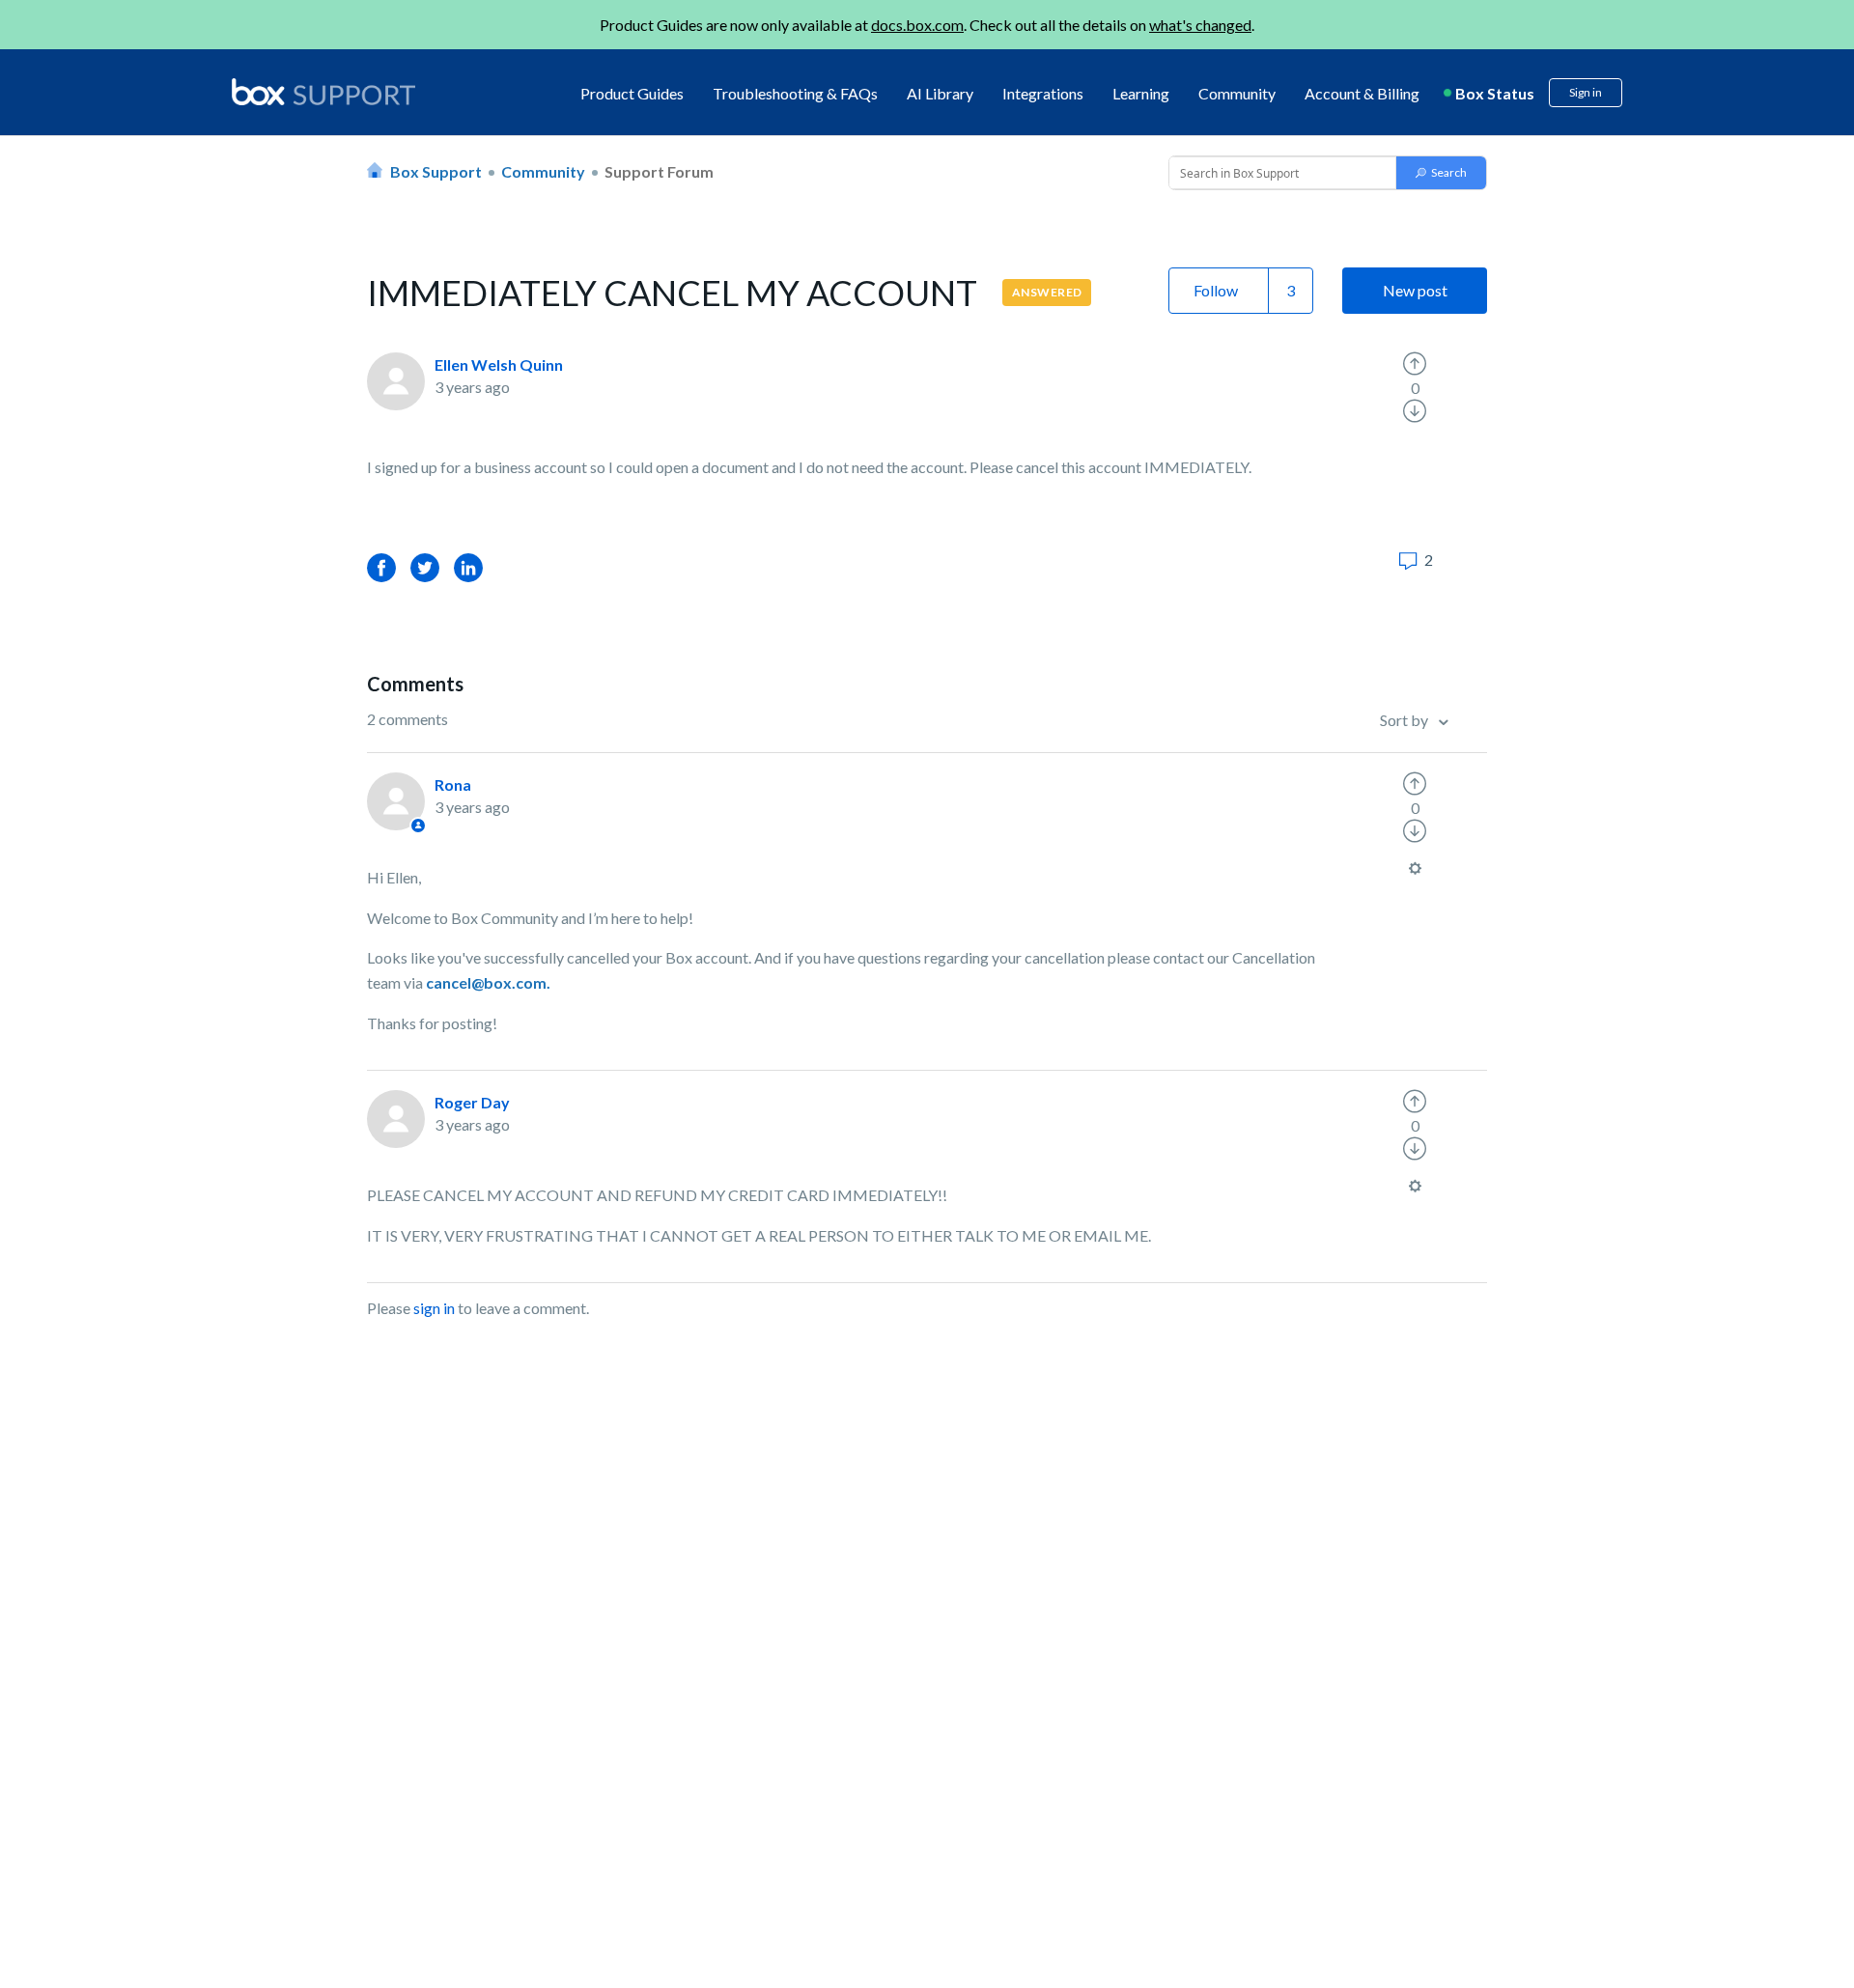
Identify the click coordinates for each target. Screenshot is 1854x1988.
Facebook (381, 567)
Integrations (1043, 93)
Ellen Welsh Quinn (499, 364)
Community (1237, 93)
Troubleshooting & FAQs (795, 93)
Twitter (425, 567)
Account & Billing (1362, 93)
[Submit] (1441, 173)
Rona (453, 784)
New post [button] (1415, 290)
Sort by (1405, 720)
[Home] (323, 93)
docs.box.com (917, 25)
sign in (434, 1308)
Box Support (436, 171)
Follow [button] (1216, 290)
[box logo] (323, 92)
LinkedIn (468, 567)
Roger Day (472, 1102)
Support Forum (659, 171)
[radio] (1415, 364)
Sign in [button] (1586, 92)
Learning (1141, 93)
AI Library (940, 93)
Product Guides (632, 93)
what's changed (1200, 25)
